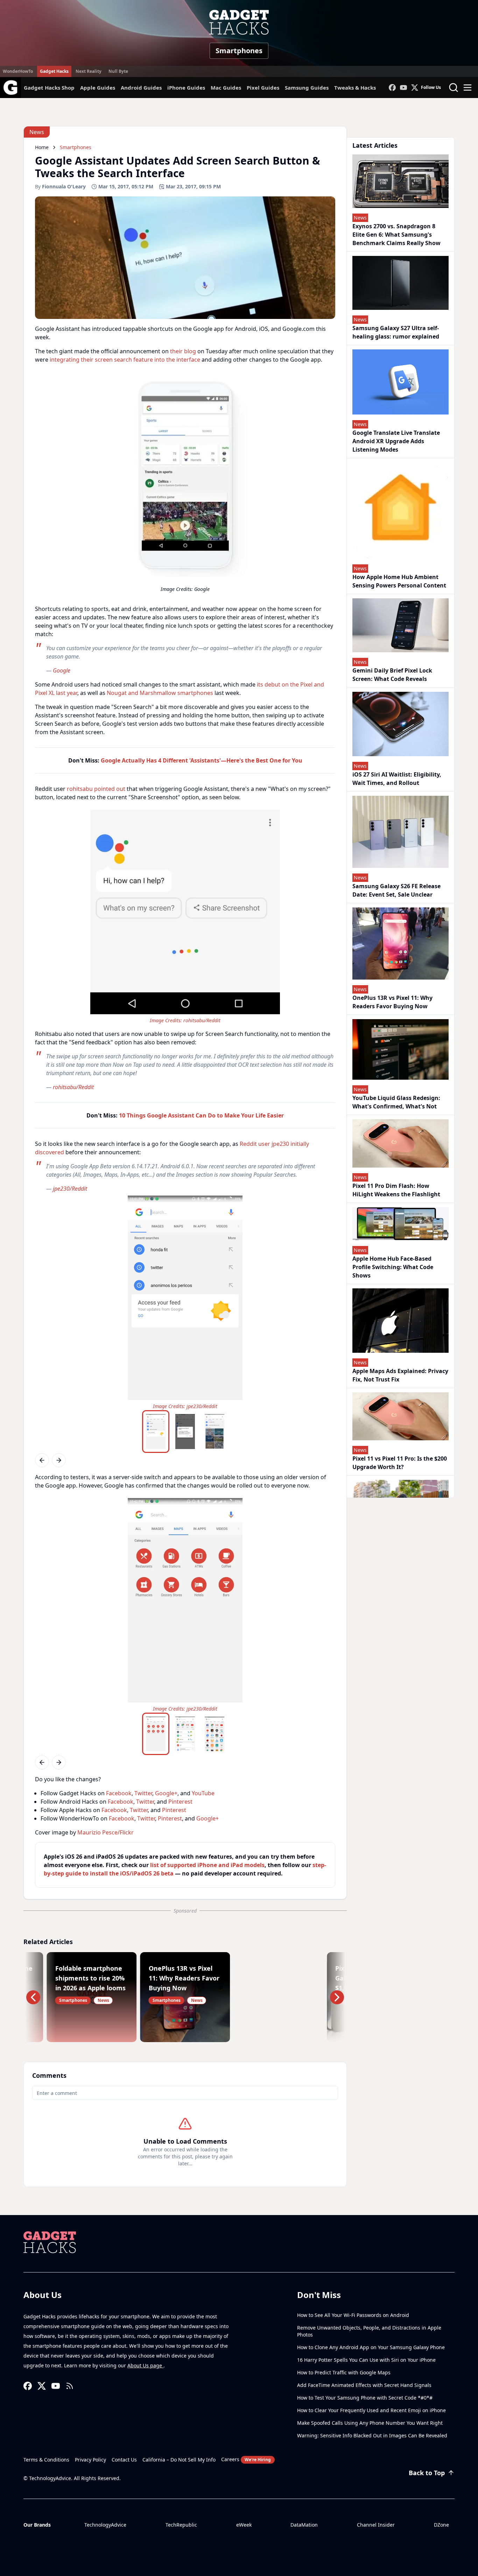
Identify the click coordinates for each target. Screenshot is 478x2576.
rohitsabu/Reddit (202, 1020)
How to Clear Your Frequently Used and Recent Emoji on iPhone (371, 2410)
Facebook (119, 1793)
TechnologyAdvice (105, 2525)
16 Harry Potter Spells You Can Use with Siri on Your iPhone (366, 2360)
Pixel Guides (263, 88)
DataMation (304, 2525)
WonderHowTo (18, 71)
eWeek (244, 2525)
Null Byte (118, 71)
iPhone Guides (186, 88)
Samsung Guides (307, 88)
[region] (185, 484)
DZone (441, 2525)
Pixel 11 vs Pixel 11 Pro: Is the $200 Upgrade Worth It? (400, 1463)
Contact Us (124, 2460)
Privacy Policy (90, 2460)
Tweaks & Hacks (355, 88)
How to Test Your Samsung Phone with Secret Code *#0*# (365, 2398)
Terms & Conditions (46, 2460)
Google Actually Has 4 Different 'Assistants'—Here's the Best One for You (202, 760)
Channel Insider (376, 2525)
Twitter (143, 1793)
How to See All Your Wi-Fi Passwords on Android (353, 2315)
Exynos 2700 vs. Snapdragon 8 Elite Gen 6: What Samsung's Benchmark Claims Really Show (396, 235)
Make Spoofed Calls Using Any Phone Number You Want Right (370, 2423)
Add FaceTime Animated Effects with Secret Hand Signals (364, 2385)
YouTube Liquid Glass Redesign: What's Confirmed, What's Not (396, 1102)
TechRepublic (181, 2525)
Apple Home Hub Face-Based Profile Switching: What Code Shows (393, 1267)
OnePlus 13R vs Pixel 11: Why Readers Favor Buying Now (392, 1002)
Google (62, 670)
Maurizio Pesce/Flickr (106, 1832)
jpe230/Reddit (70, 1189)
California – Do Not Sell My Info (179, 2460)
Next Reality (89, 71)
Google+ (166, 1793)
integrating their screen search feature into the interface (125, 360)
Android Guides (141, 88)
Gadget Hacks (54, 71)
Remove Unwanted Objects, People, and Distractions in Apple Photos (369, 2331)
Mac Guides (226, 88)
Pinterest (180, 1802)
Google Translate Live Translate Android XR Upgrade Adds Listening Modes (396, 441)
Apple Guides (98, 88)
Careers (246, 2459)
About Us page (145, 2365)
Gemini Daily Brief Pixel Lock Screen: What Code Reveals (392, 675)
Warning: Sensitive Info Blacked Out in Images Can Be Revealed (372, 2435)
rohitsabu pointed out (96, 789)
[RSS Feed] (70, 2386)
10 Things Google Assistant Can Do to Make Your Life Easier (201, 1115)
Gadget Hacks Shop (49, 88)
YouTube (203, 1793)
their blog (183, 351)
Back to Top (427, 2473)
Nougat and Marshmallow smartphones (160, 693)
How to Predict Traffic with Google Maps (344, 2372)
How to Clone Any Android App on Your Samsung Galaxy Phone (371, 2347)
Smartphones (239, 51)
